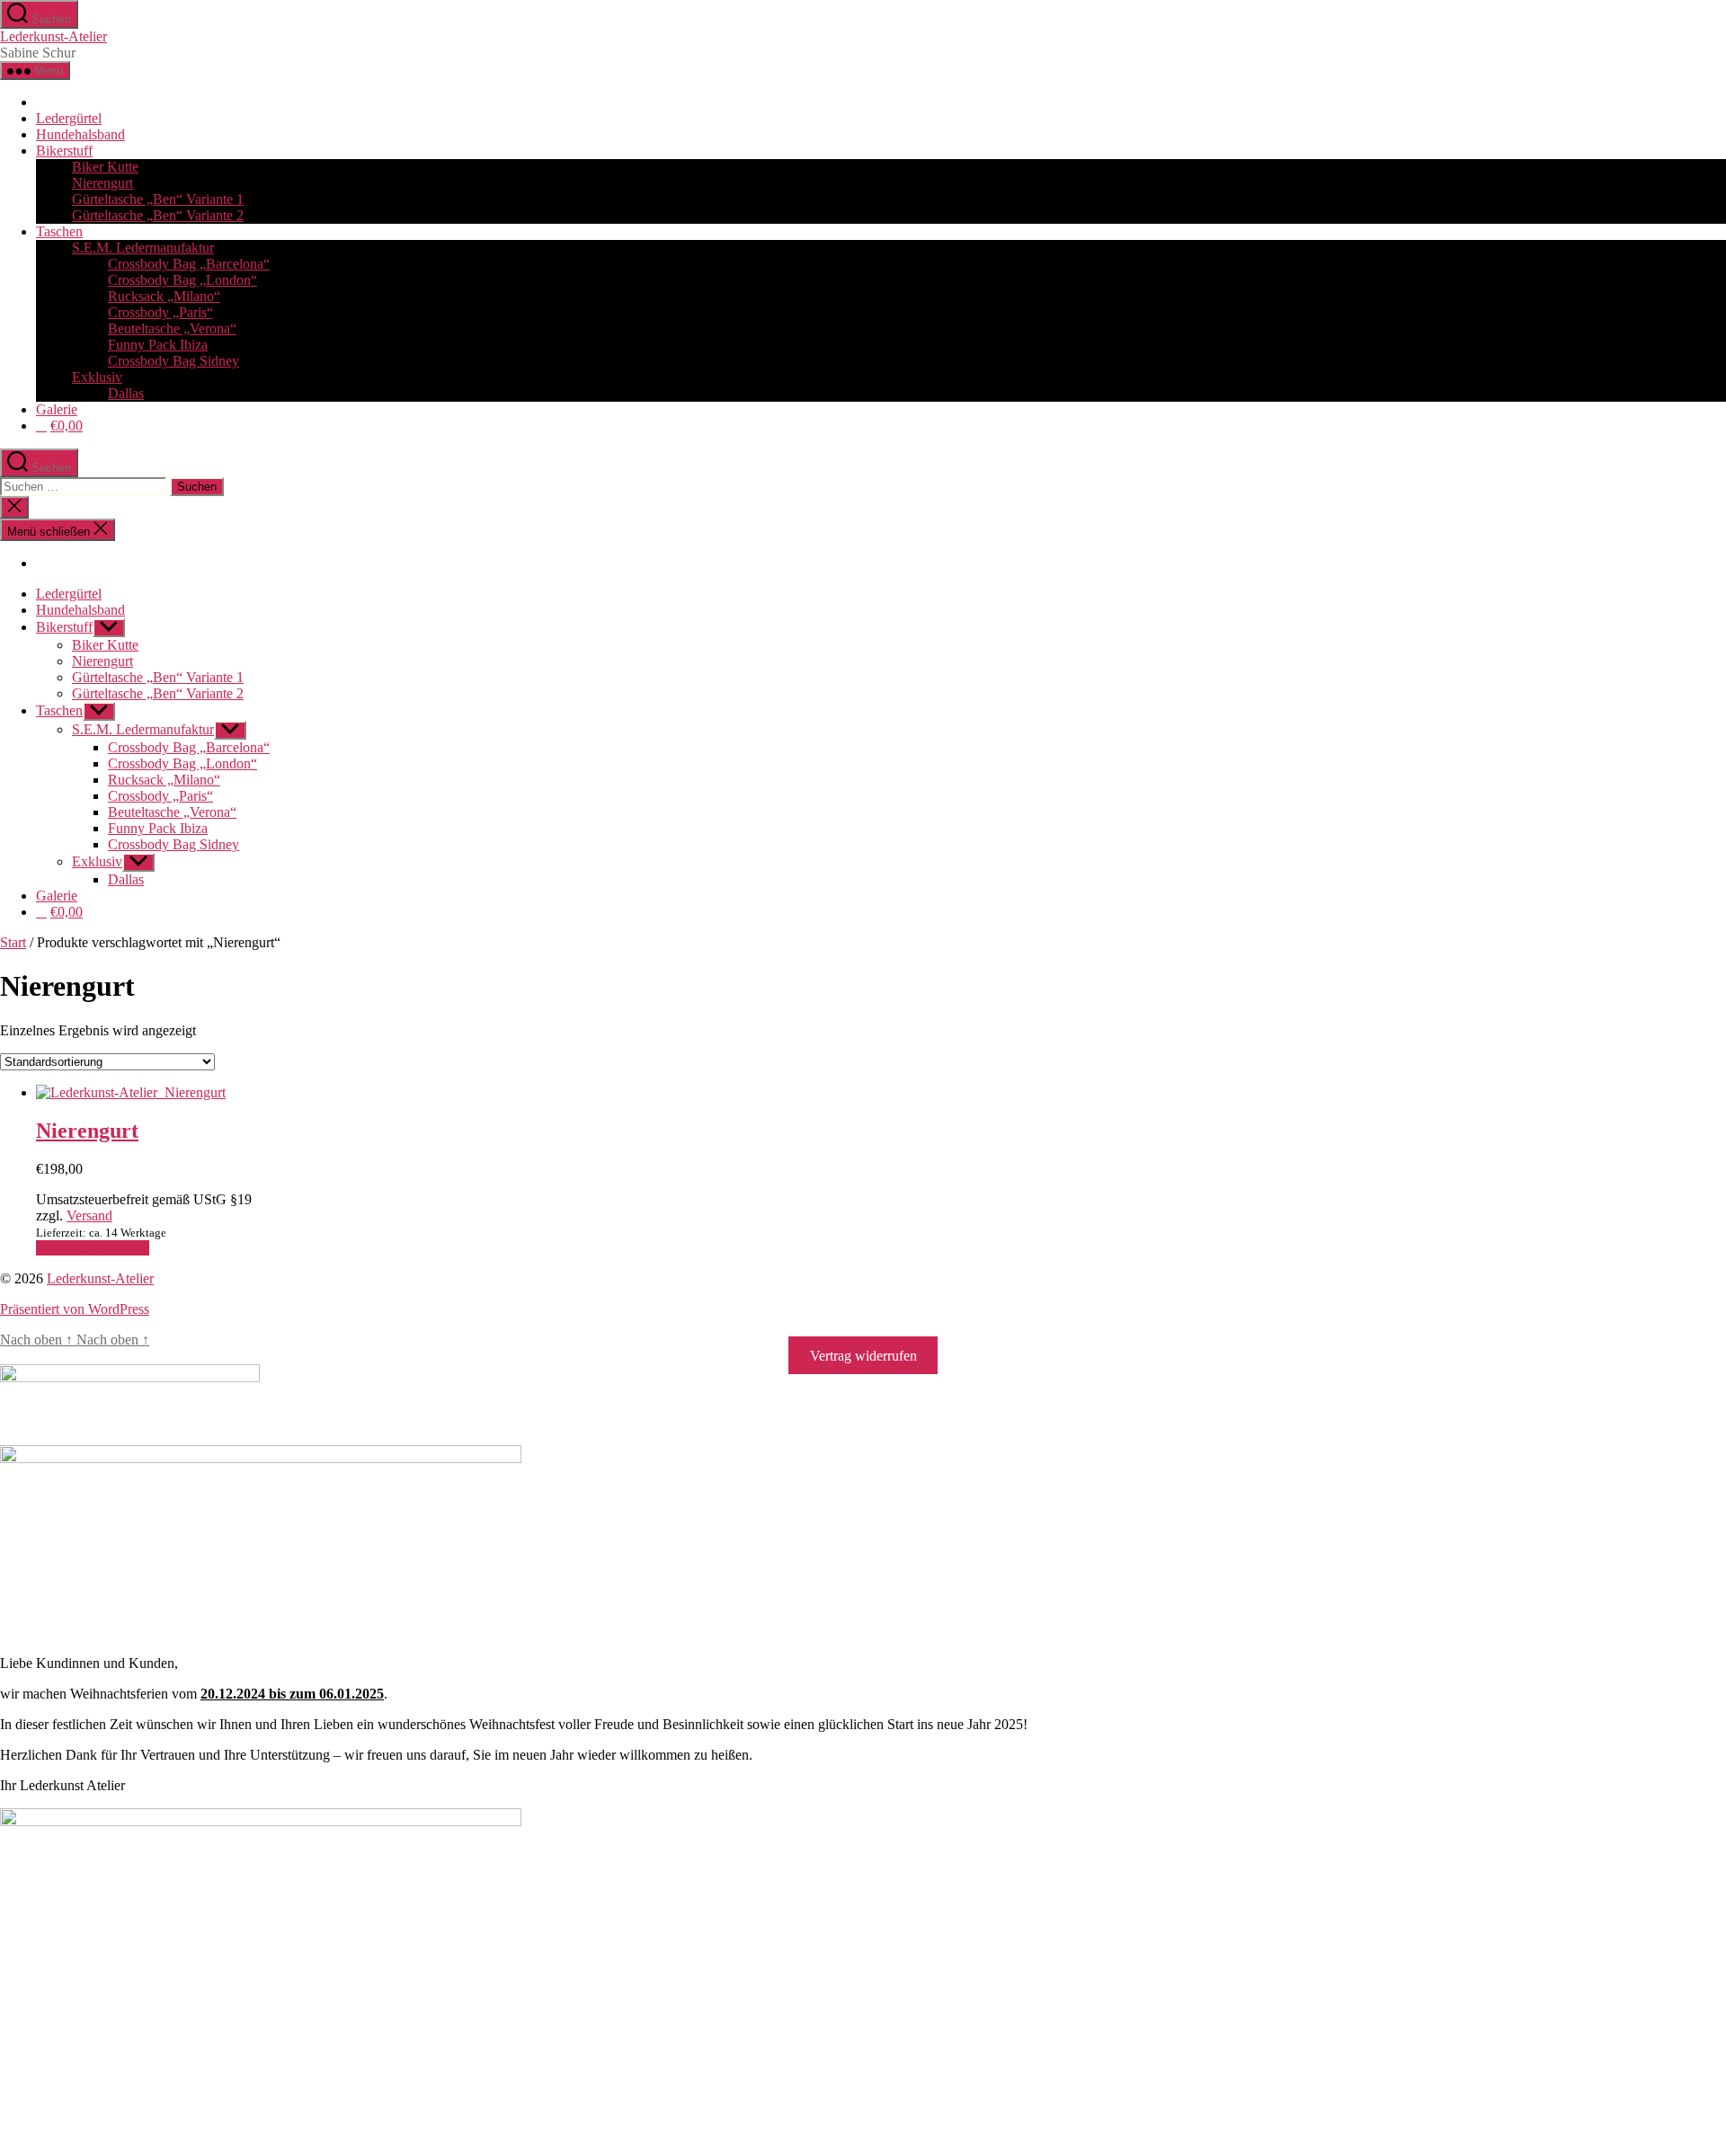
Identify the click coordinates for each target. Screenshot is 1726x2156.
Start (13, 942)
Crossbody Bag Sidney (173, 361)
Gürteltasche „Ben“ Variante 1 (158, 199)
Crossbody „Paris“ (160, 312)
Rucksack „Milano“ (164, 296)
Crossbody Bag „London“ (182, 280)
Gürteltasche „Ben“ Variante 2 (158, 215)
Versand (89, 1216)
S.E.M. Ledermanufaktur (143, 248)
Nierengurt (102, 183)
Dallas (126, 393)
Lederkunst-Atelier (53, 36)
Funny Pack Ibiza (158, 345)
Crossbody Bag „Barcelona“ (189, 264)
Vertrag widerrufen (863, 1356)
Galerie (57, 409)
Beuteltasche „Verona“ (172, 328)
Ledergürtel (69, 118)
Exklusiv (97, 377)
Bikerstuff (64, 151)
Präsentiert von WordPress (75, 1309)
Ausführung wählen (93, 1248)
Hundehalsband (80, 134)
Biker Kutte (105, 167)
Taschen (59, 231)
